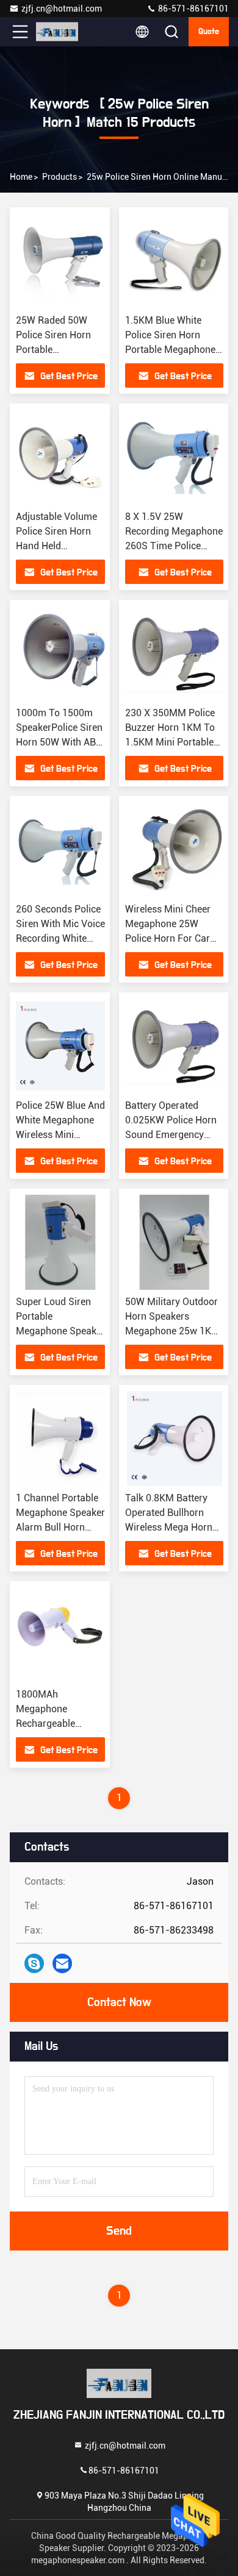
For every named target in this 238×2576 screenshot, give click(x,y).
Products (60, 177)
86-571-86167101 (193, 9)
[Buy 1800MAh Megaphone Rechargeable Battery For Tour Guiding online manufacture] (60, 1635)
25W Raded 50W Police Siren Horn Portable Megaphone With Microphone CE (53, 350)
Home (21, 177)
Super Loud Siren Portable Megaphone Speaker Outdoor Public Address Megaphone (60, 1331)
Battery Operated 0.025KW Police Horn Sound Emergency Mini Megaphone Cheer (171, 1135)
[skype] (34, 1963)
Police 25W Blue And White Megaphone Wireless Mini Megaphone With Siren (60, 1135)
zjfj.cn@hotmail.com (62, 9)
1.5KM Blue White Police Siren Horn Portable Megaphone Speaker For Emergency (170, 350)
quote (209, 32)
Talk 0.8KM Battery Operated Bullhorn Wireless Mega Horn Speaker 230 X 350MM (169, 1527)
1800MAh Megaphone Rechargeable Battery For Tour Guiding (51, 1724)
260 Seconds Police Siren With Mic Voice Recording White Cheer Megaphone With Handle (60, 938)
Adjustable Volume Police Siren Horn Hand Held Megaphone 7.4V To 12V (59, 546)
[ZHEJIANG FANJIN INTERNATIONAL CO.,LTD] (60, 32)
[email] (62, 1963)
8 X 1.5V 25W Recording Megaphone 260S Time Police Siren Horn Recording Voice (174, 546)
